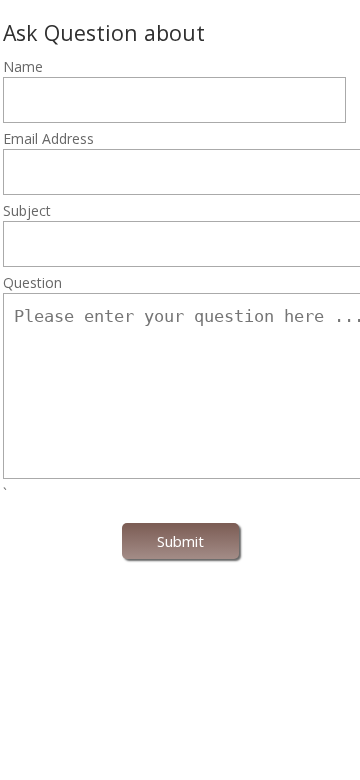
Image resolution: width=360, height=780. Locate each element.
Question (32, 282)
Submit (180, 541)
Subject (27, 210)
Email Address (48, 138)
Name (23, 66)
